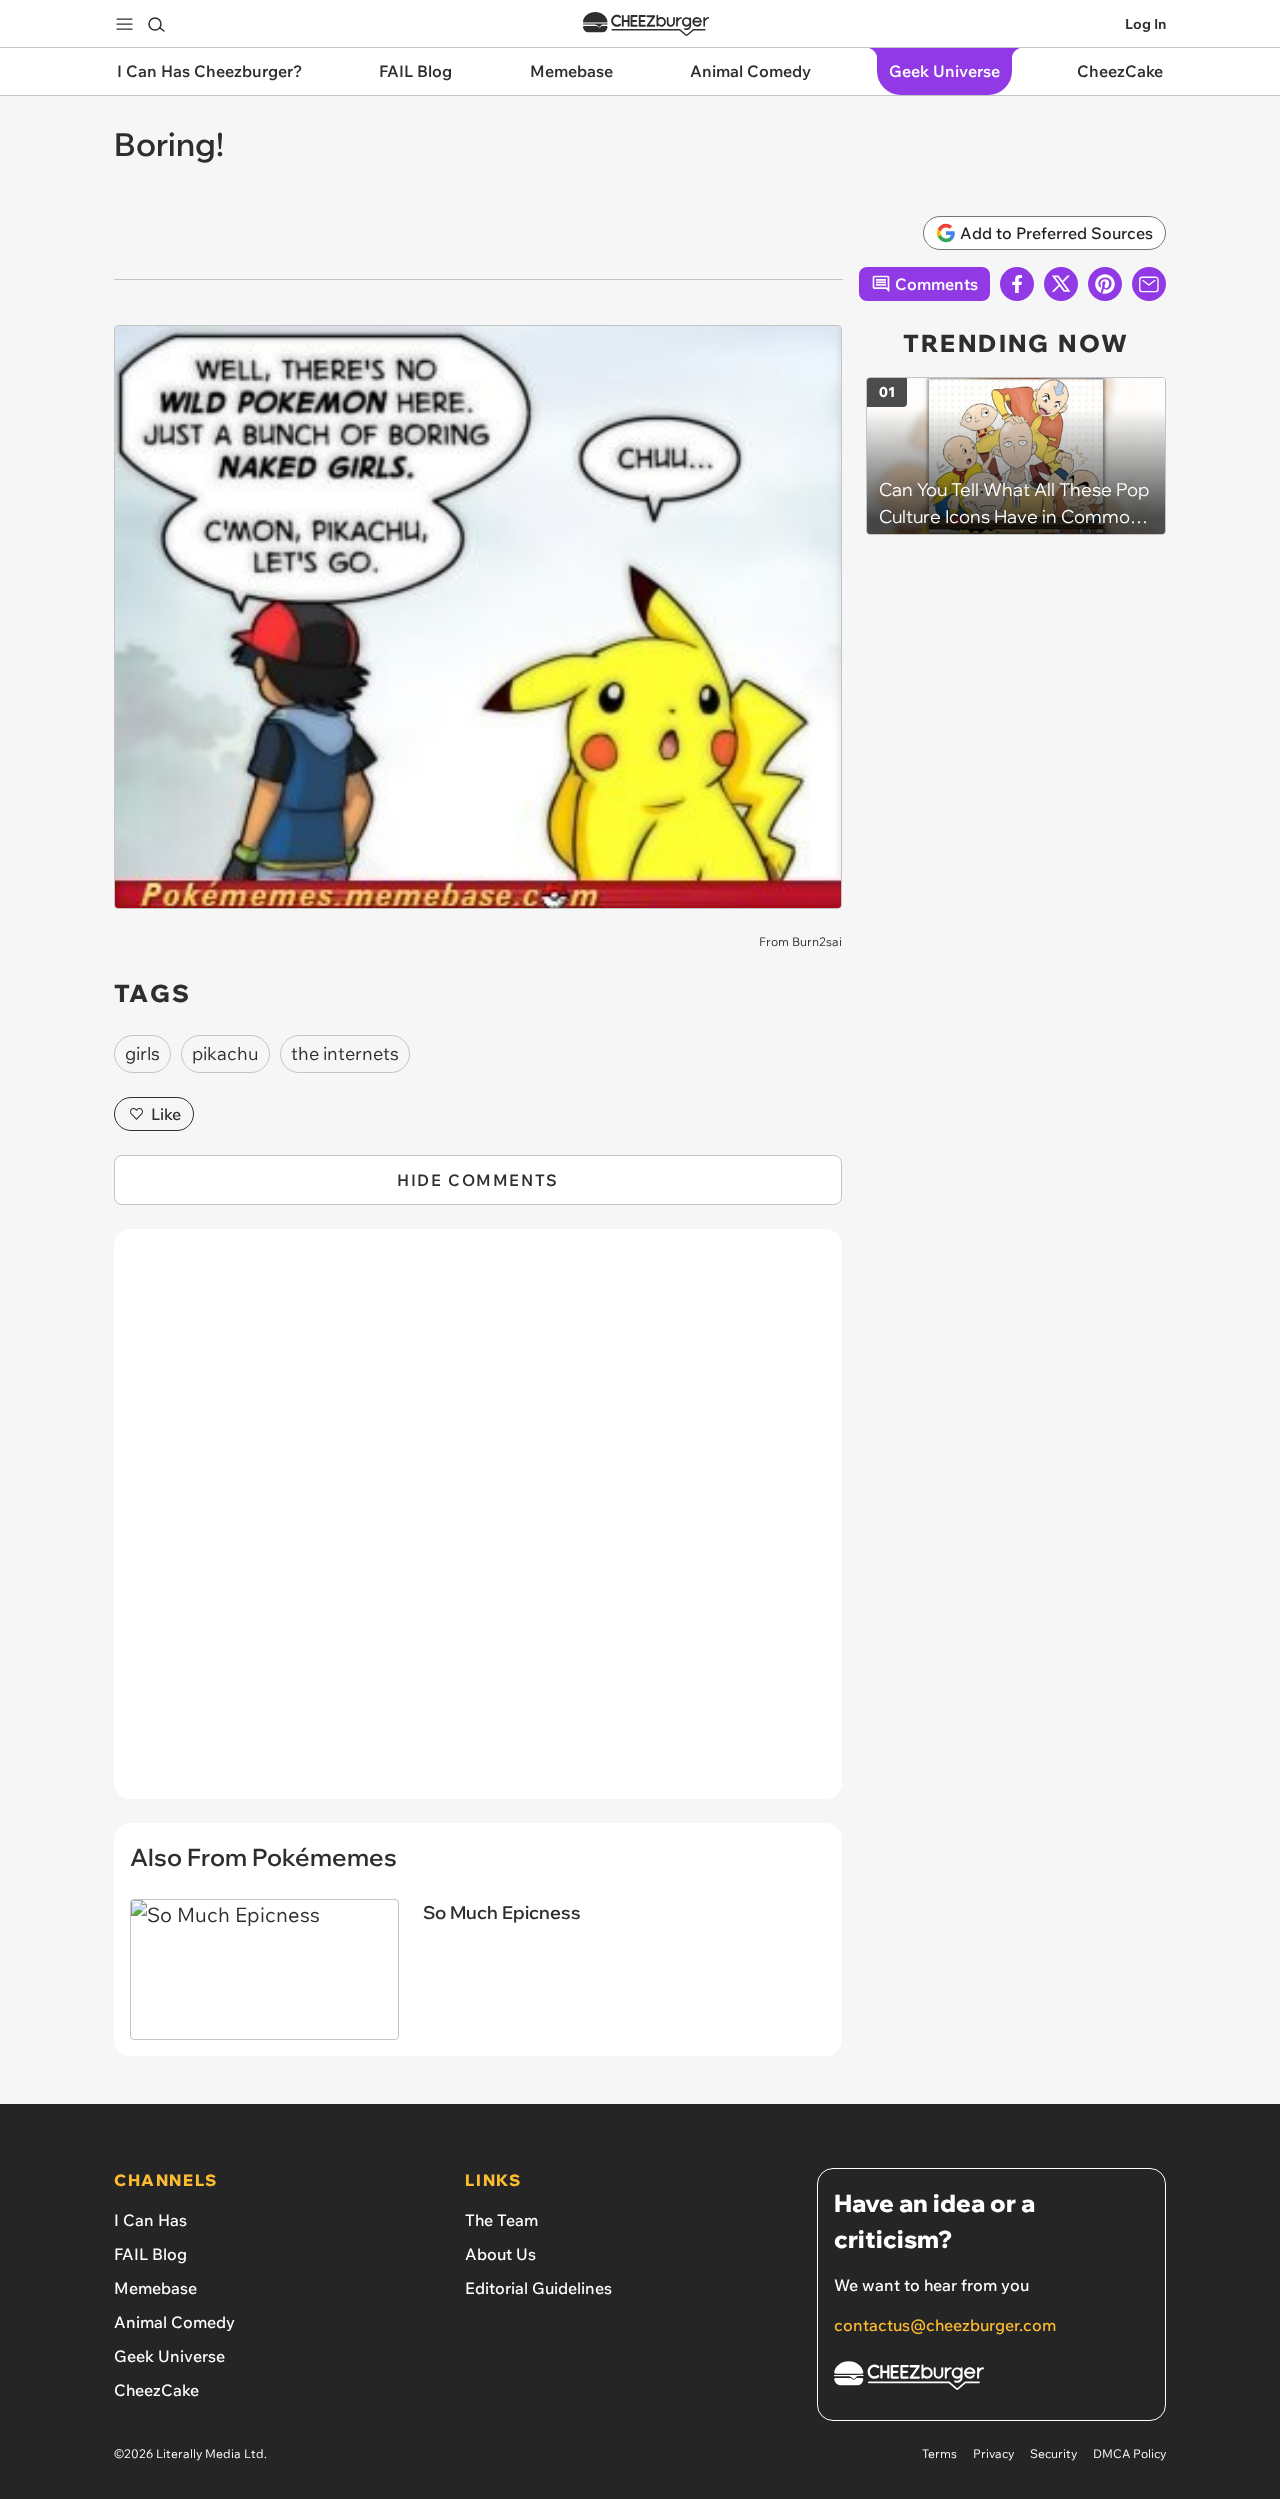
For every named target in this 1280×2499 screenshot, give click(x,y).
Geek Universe (169, 2356)
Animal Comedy (174, 2322)
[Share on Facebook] (1017, 284)
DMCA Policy (1129, 2453)
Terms (939, 2453)
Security (1053, 2453)
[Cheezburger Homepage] (646, 24)
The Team (501, 2220)
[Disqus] (478, 1525)
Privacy (993, 2453)
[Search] (156, 24)
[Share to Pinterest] (1105, 284)
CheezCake (156, 2390)
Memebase (155, 2288)
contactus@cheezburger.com (945, 2325)
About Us (500, 2254)
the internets (345, 1053)
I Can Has (150, 2220)
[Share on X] (1061, 284)
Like (166, 1114)
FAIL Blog (150, 2254)
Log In (1145, 24)
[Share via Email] (1149, 284)
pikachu (225, 1053)
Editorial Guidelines (538, 2288)
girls (142, 1053)
